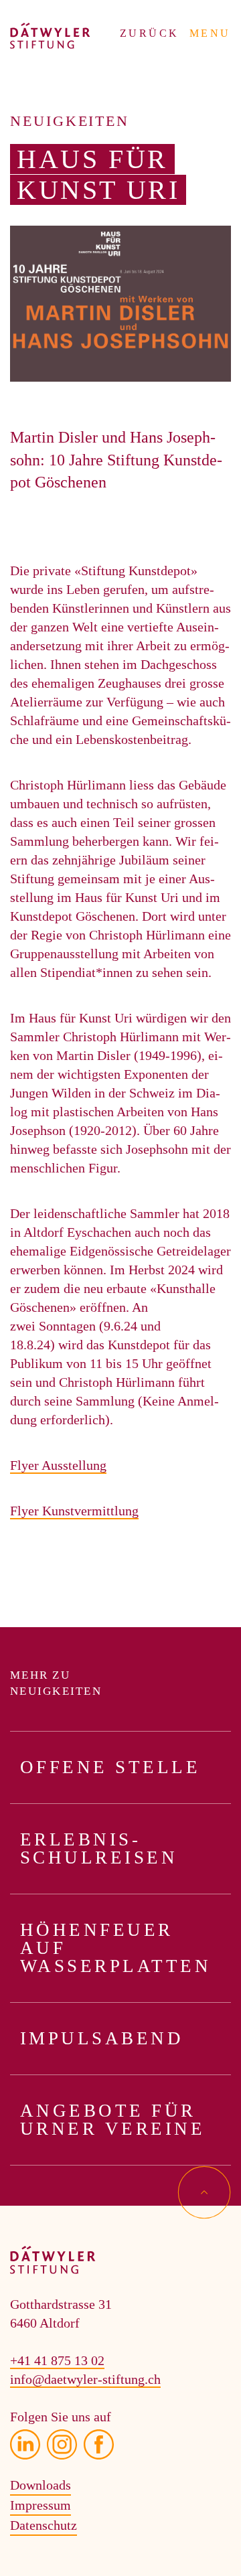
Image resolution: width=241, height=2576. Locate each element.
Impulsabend (102, 2038)
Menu (210, 33)
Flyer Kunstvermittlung (74, 1511)
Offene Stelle (110, 1767)
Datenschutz (44, 2525)
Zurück (150, 33)
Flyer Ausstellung (58, 1465)
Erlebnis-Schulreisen (99, 1848)
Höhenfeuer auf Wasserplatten (115, 1948)
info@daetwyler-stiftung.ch (85, 2379)
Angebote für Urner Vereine (112, 2120)
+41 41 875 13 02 (57, 2360)
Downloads (41, 2485)
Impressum (41, 2505)
